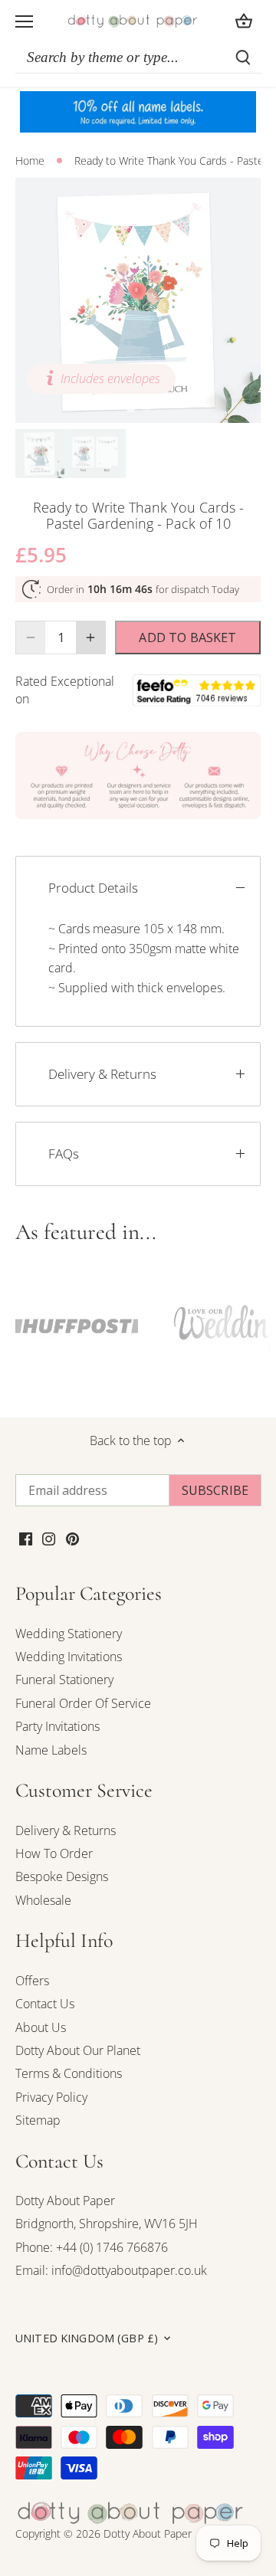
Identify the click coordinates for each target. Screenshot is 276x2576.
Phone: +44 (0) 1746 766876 (92, 2247)
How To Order (54, 1853)
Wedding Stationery (69, 1634)
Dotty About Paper (65, 2201)
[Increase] (90, 637)
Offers (32, 1981)
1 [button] (130, 408)
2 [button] (146, 408)
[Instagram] (49, 1538)
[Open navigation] (24, 21)
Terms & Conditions (69, 2073)
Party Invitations (58, 1726)
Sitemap (38, 2120)
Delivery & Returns (102, 1074)
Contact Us (45, 2004)
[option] (138, 300)
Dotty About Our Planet (78, 2050)
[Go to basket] (244, 21)
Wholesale (43, 1900)
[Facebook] (26, 1538)
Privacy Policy (51, 2097)
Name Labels (51, 1750)
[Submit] (243, 57)
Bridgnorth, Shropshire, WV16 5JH (107, 2224)
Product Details (93, 888)
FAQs (64, 1154)
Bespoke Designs (62, 1876)
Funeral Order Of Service (83, 1703)
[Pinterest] (72, 1538)
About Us (41, 2027)
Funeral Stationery (64, 1680)
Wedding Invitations (69, 1657)
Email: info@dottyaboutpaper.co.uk (111, 2270)
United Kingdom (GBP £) (87, 2338)
